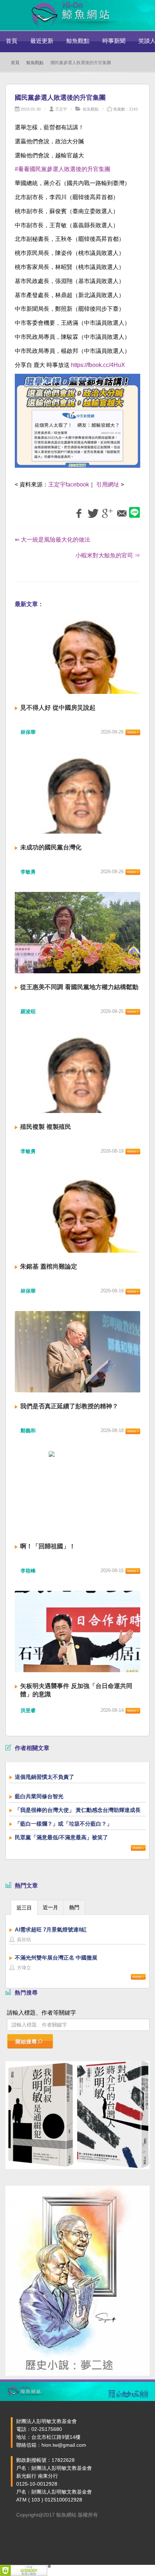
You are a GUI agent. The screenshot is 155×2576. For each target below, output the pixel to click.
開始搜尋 (26, 2042)
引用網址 (108, 484)
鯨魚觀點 (78, 41)
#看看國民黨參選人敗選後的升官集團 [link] (63, 169)
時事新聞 (114, 41)
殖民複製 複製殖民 (46, 1127)
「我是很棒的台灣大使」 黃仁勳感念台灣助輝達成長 (78, 1810)
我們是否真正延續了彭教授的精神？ (69, 1406)
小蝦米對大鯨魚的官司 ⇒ (108, 555)
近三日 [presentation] (24, 1908)
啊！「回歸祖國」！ (48, 1546)
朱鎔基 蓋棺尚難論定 (49, 1267)
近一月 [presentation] (50, 1907)
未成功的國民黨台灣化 (51, 847)
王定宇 (61, 109)
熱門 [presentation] (74, 1907)
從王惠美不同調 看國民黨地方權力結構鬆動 (79, 987)
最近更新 (42, 41)
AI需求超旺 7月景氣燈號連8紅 (51, 1929)
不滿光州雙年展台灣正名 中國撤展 (56, 1958)
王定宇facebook (69, 484)
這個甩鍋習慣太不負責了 (45, 1777)
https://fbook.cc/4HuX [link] (98, 365)
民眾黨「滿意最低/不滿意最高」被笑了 (61, 1837)
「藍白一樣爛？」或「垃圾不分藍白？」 (63, 1824)
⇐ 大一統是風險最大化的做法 (52, 540)
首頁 (12, 41)
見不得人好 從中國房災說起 (58, 708)
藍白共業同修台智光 (39, 1796)
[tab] (24, 1907)
